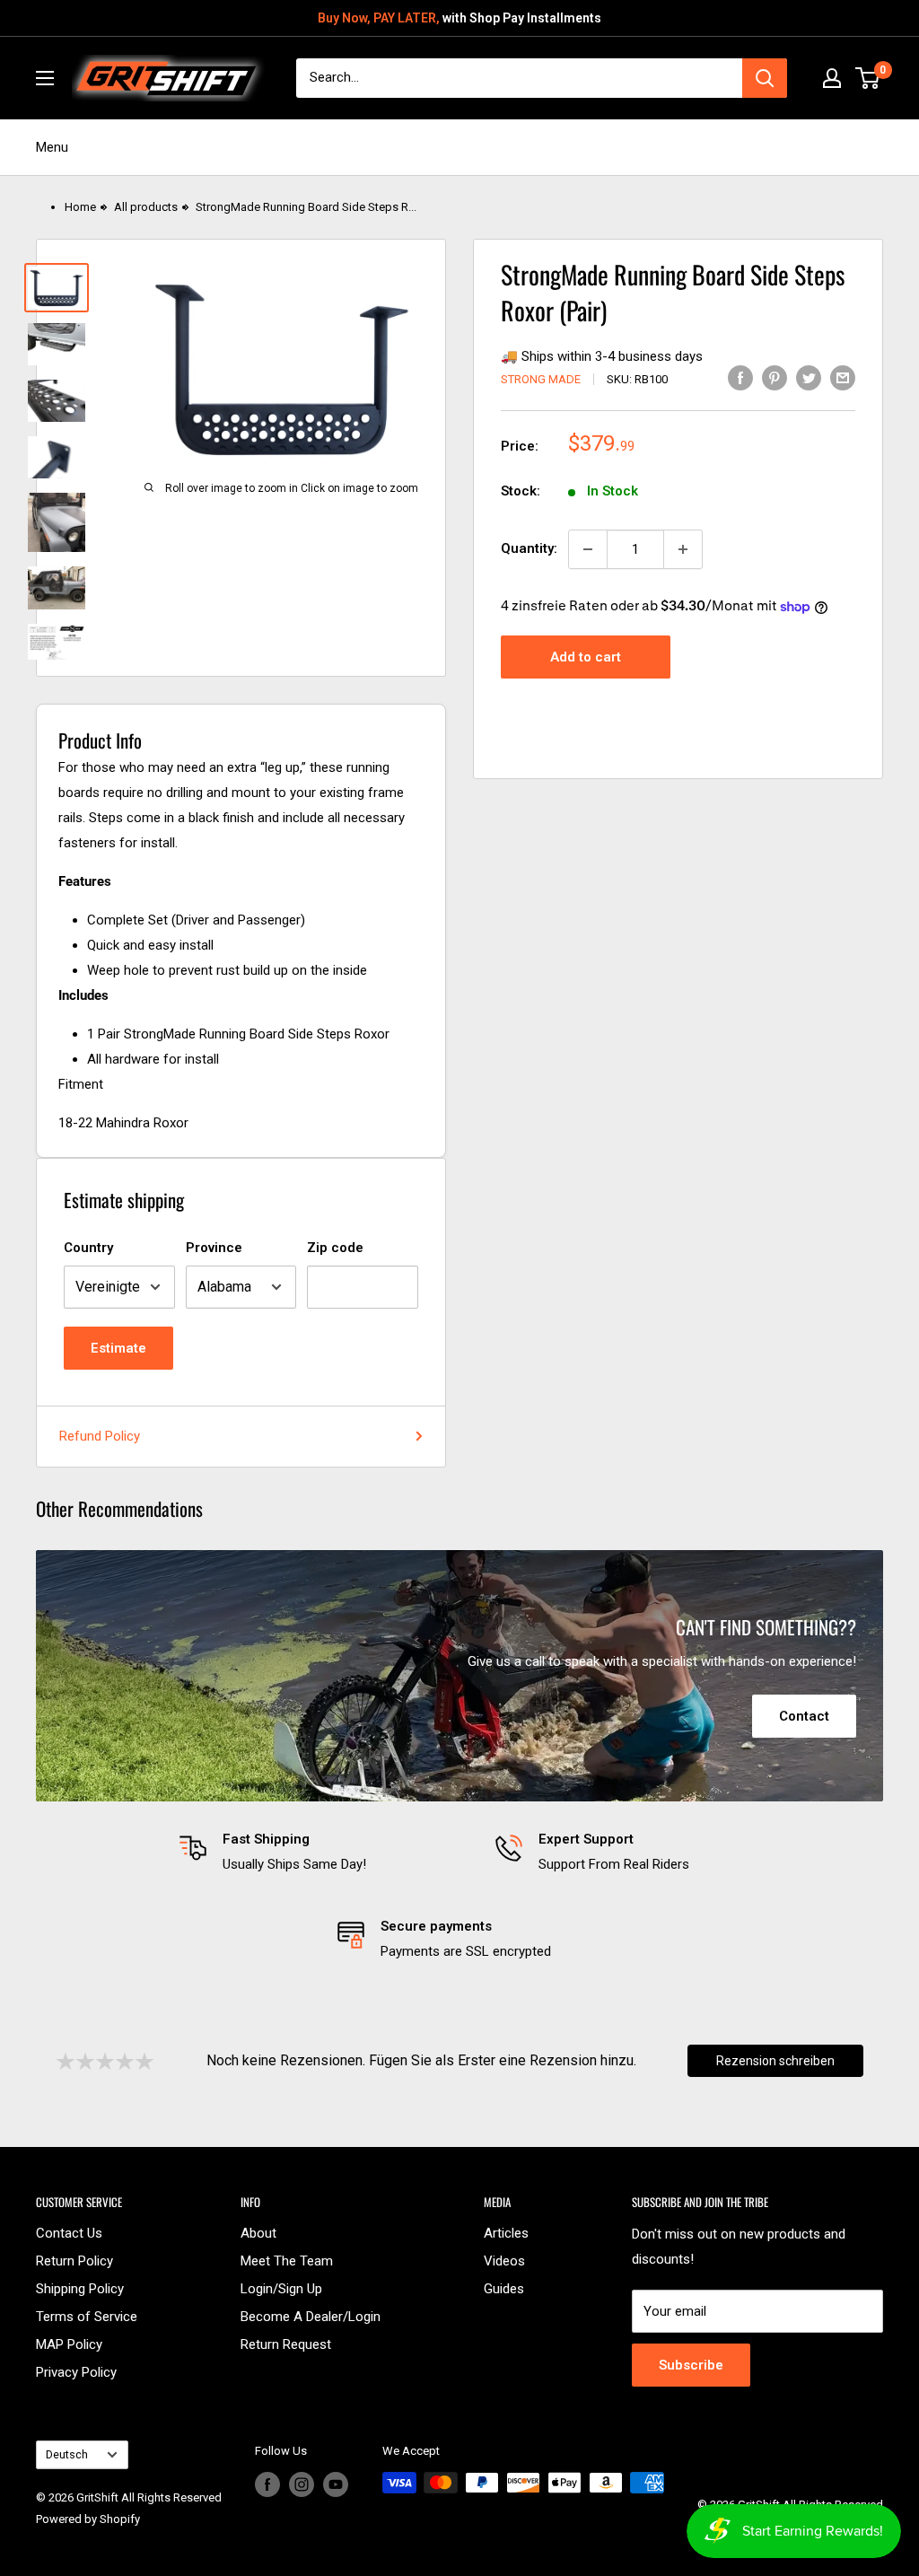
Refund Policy (100, 1436)
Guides (504, 2289)
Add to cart (586, 657)
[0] (868, 78)
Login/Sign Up (281, 2289)
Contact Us (69, 2233)
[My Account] (832, 78)
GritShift (97, 2497)
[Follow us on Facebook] (267, 2484)
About (258, 2233)
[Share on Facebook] (740, 377)
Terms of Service (87, 2317)
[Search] (765, 78)
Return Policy (74, 2261)
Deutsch (67, 2454)
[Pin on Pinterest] (775, 377)
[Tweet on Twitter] (809, 377)
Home (80, 207)
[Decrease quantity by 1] (588, 549)
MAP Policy (69, 2344)
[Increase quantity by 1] (683, 549)
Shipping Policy (80, 2289)
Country (88, 1248)
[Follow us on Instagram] (302, 2484)
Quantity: (529, 548)
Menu (52, 147)
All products (146, 207)
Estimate (118, 1348)
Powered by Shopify (88, 2519)
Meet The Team (287, 2261)
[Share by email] (843, 377)
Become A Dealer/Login (311, 2317)
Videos (504, 2261)
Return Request (286, 2344)
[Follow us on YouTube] (336, 2484)
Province (214, 1248)
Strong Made (541, 379)
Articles (506, 2233)
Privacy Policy (76, 2372)
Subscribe (691, 2365)
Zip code (335, 1248)
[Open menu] (45, 78)
